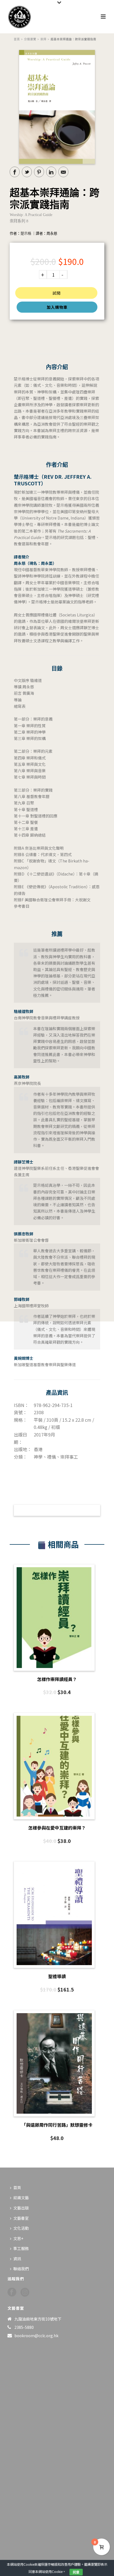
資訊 (17, 2259)
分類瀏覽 (30, 39)
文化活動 (21, 2228)
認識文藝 (21, 2198)
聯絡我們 (21, 2269)
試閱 (56, 293)
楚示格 (26, 233)
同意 (76, 2572)
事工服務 (21, 2248)
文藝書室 (21, 2218)
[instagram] (25, 2292)
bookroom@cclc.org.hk (36, 2336)
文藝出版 (21, 2208)
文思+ (18, 2238)
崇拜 (43, 39)
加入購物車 (57, 307)
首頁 (17, 39)
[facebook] (12, 2292)
